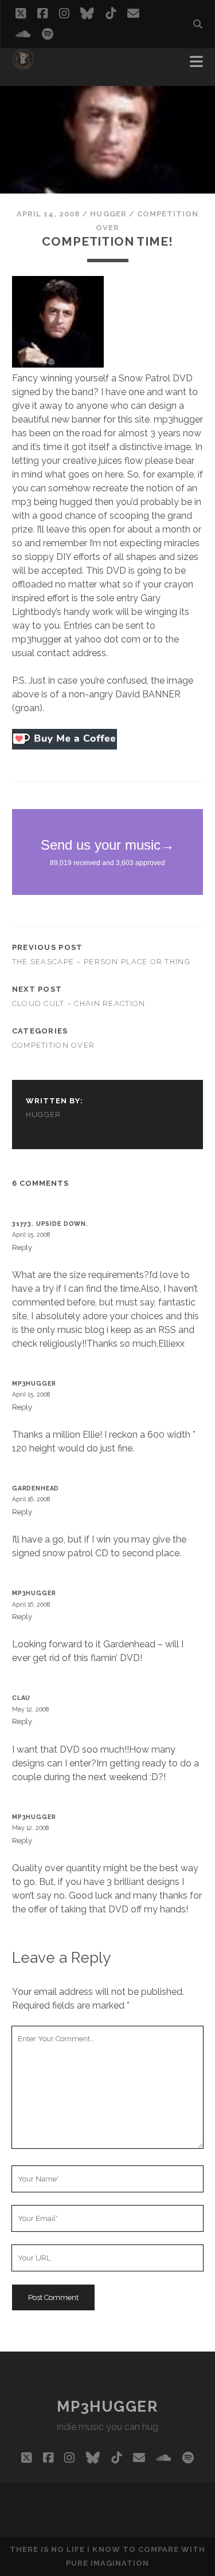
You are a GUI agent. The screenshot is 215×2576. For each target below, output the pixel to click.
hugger (108, 214)
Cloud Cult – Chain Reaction (79, 1003)
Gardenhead (36, 1488)
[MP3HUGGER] (23, 65)
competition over (53, 1045)
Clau (21, 1698)
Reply (22, 1247)
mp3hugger (34, 1383)
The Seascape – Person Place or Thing (101, 962)
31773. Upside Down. (50, 1224)
